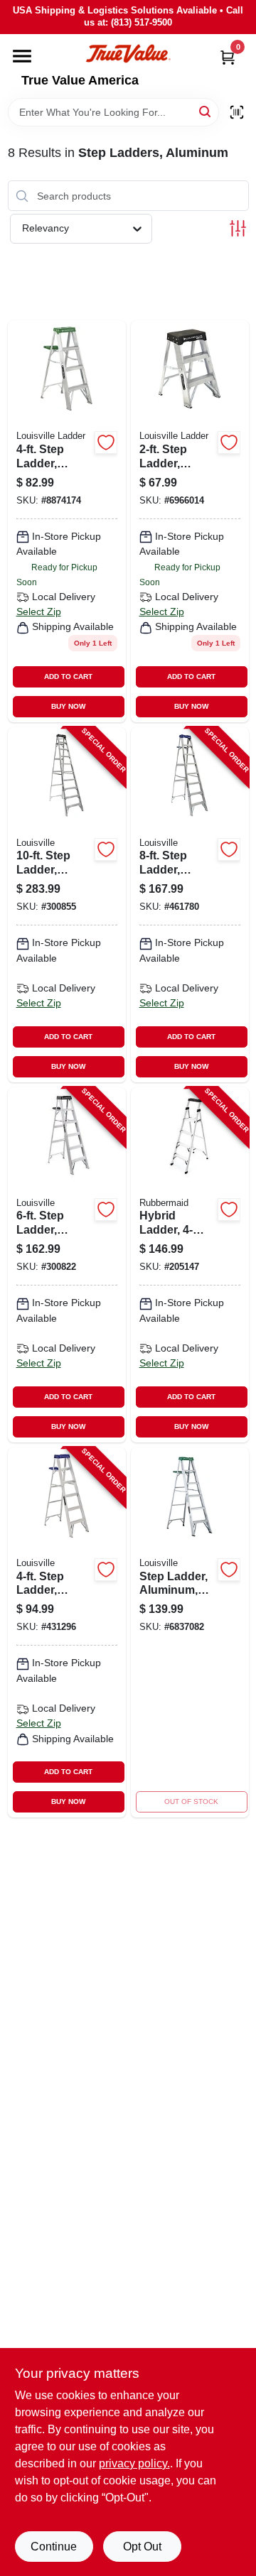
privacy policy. (134, 2463)
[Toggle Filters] (238, 228)
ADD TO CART (68, 676)
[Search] (206, 111)
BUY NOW (68, 706)
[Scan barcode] (237, 112)
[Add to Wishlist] (106, 442)
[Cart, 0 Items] (228, 57)
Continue (54, 2547)
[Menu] (22, 56)
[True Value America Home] (128, 54)
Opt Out (142, 2547)
